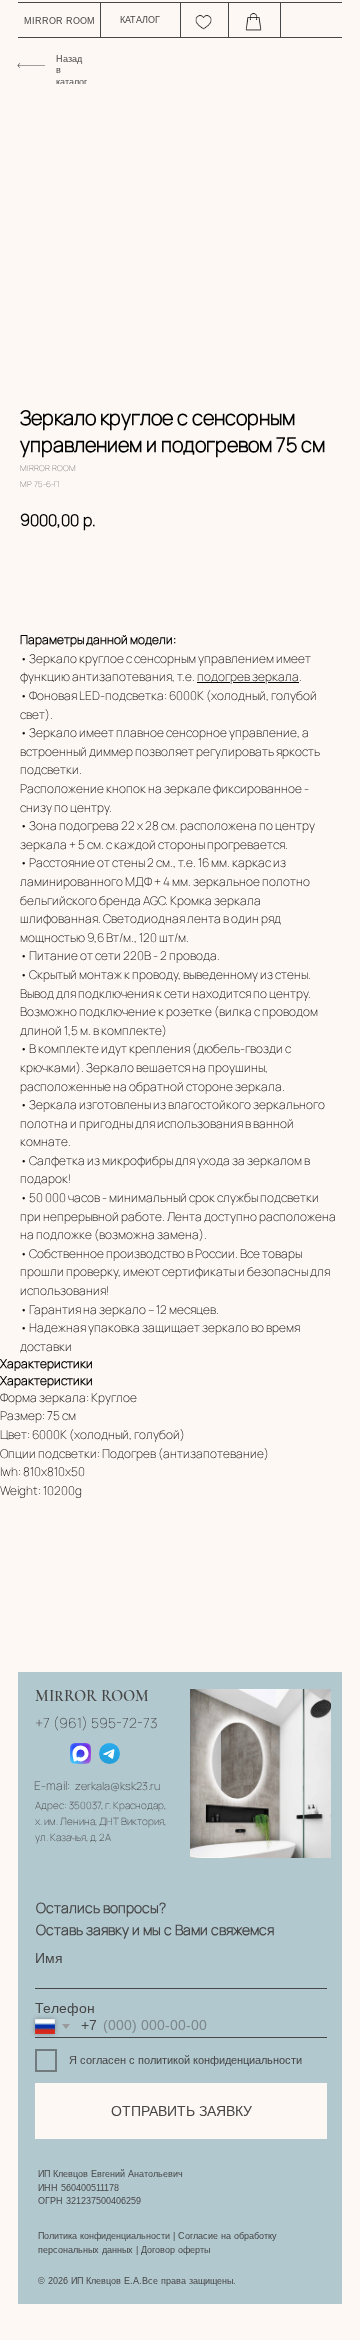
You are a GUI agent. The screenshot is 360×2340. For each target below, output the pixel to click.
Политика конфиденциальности (104, 2236)
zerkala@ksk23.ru (117, 1785)
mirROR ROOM (59, 21)
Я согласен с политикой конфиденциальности (185, 2060)
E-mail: (52, 1785)
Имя (49, 1958)
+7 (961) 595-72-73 (96, 1723)
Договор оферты (175, 2250)
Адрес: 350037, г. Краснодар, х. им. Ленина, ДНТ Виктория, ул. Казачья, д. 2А (100, 1821)
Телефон (65, 2008)
